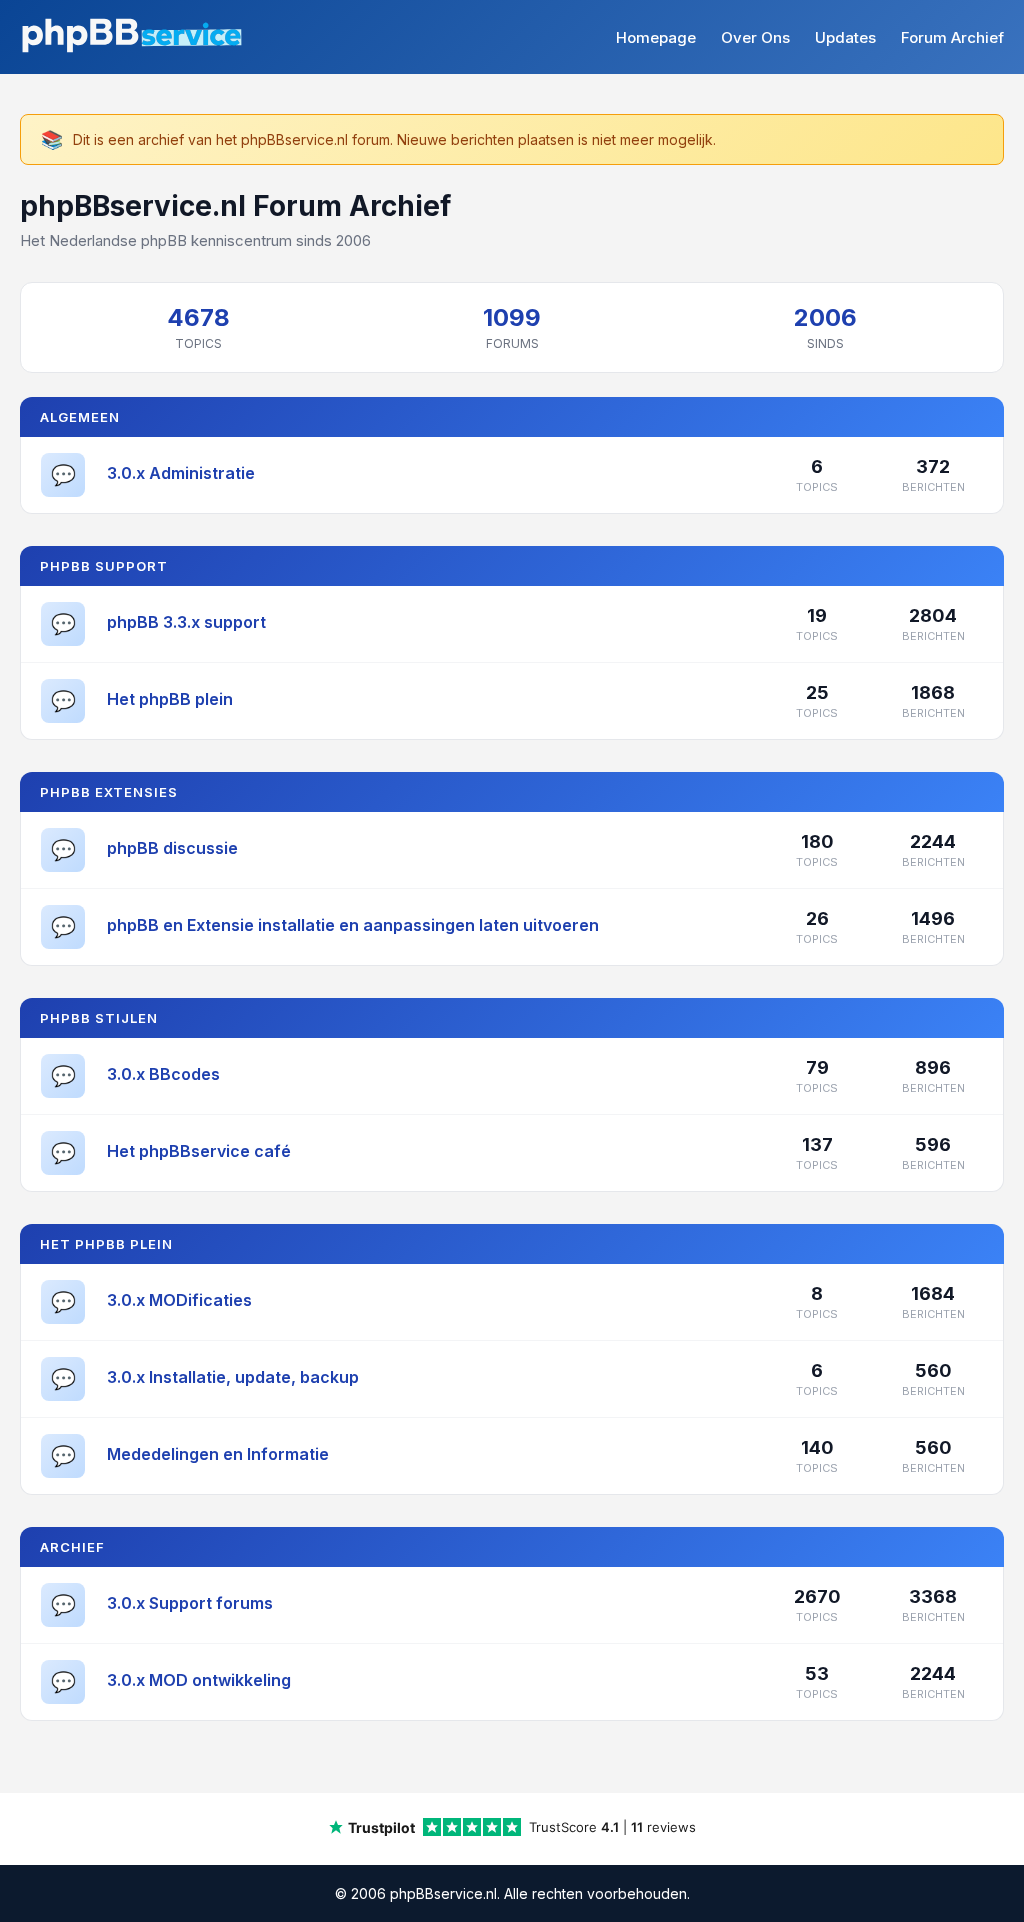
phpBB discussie (172, 848)
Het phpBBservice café (199, 1151)
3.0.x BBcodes (163, 1074)
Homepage (656, 37)
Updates (845, 37)
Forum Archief (952, 37)
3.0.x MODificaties (179, 1300)
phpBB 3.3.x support (186, 622)
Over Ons (755, 37)
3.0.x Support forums (190, 1603)
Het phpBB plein (170, 699)
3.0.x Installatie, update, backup (233, 1377)
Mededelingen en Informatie (218, 1454)
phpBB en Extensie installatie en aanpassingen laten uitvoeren (353, 925)
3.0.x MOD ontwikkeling (199, 1680)
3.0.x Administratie (181, 473)
